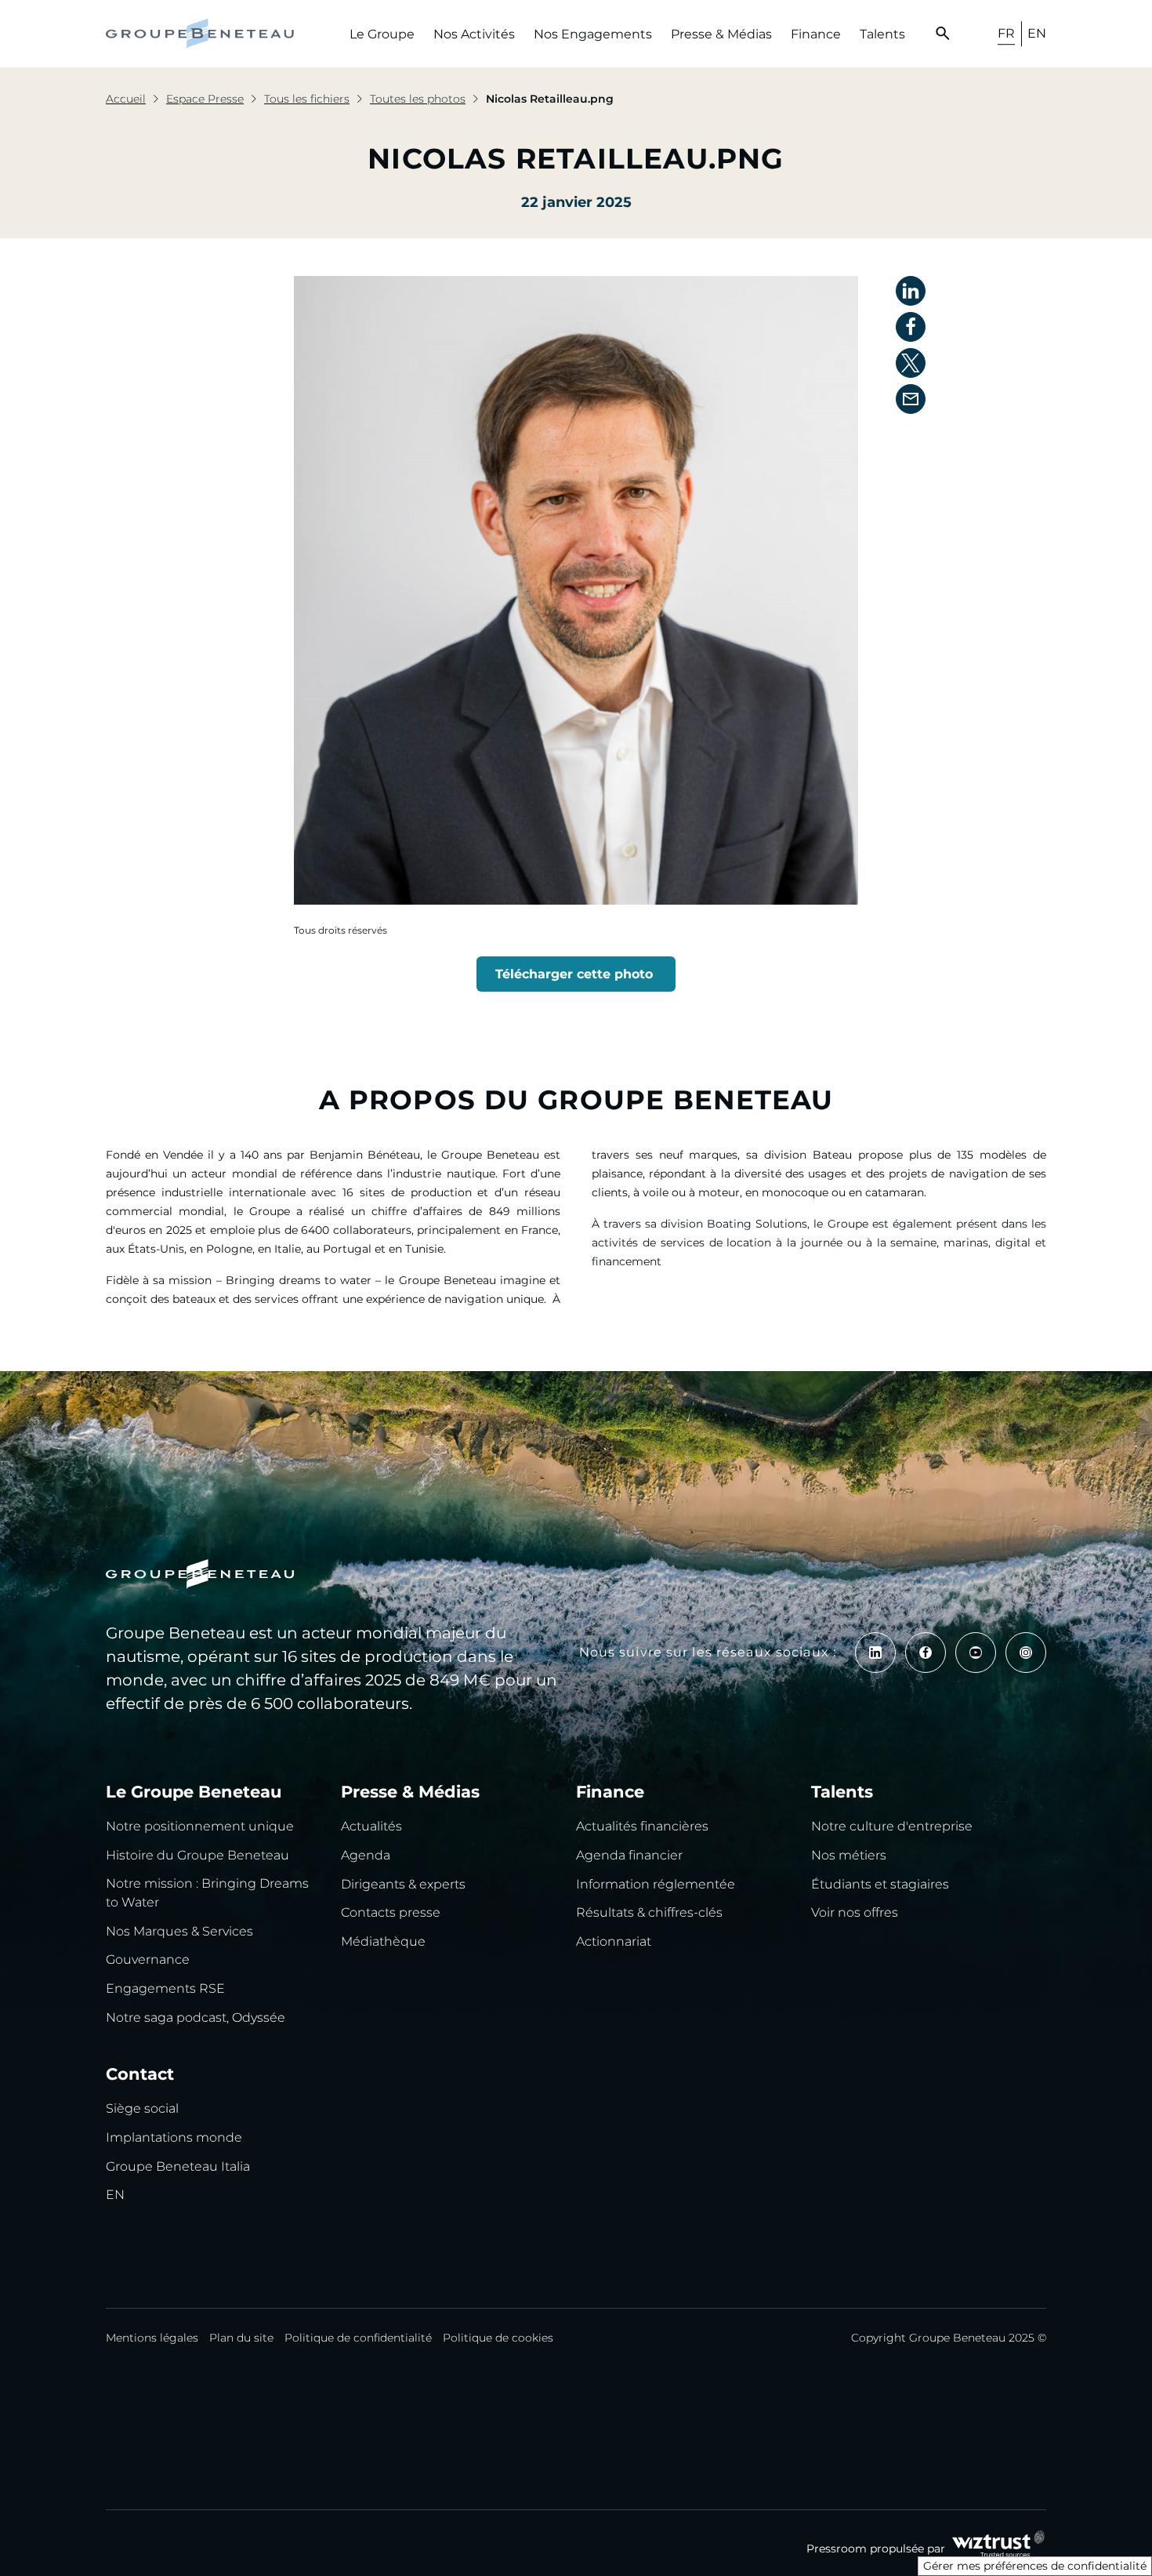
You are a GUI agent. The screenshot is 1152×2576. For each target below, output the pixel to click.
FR (1006, 33)
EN (1037, 33)
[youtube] (976, 1653)
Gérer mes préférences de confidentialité (1035, 2566)
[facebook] (926, 1653)
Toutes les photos (418, 99)
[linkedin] (875, 1653)
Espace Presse (205, 99)
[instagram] (1026, 1653)
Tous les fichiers (307, 99)
